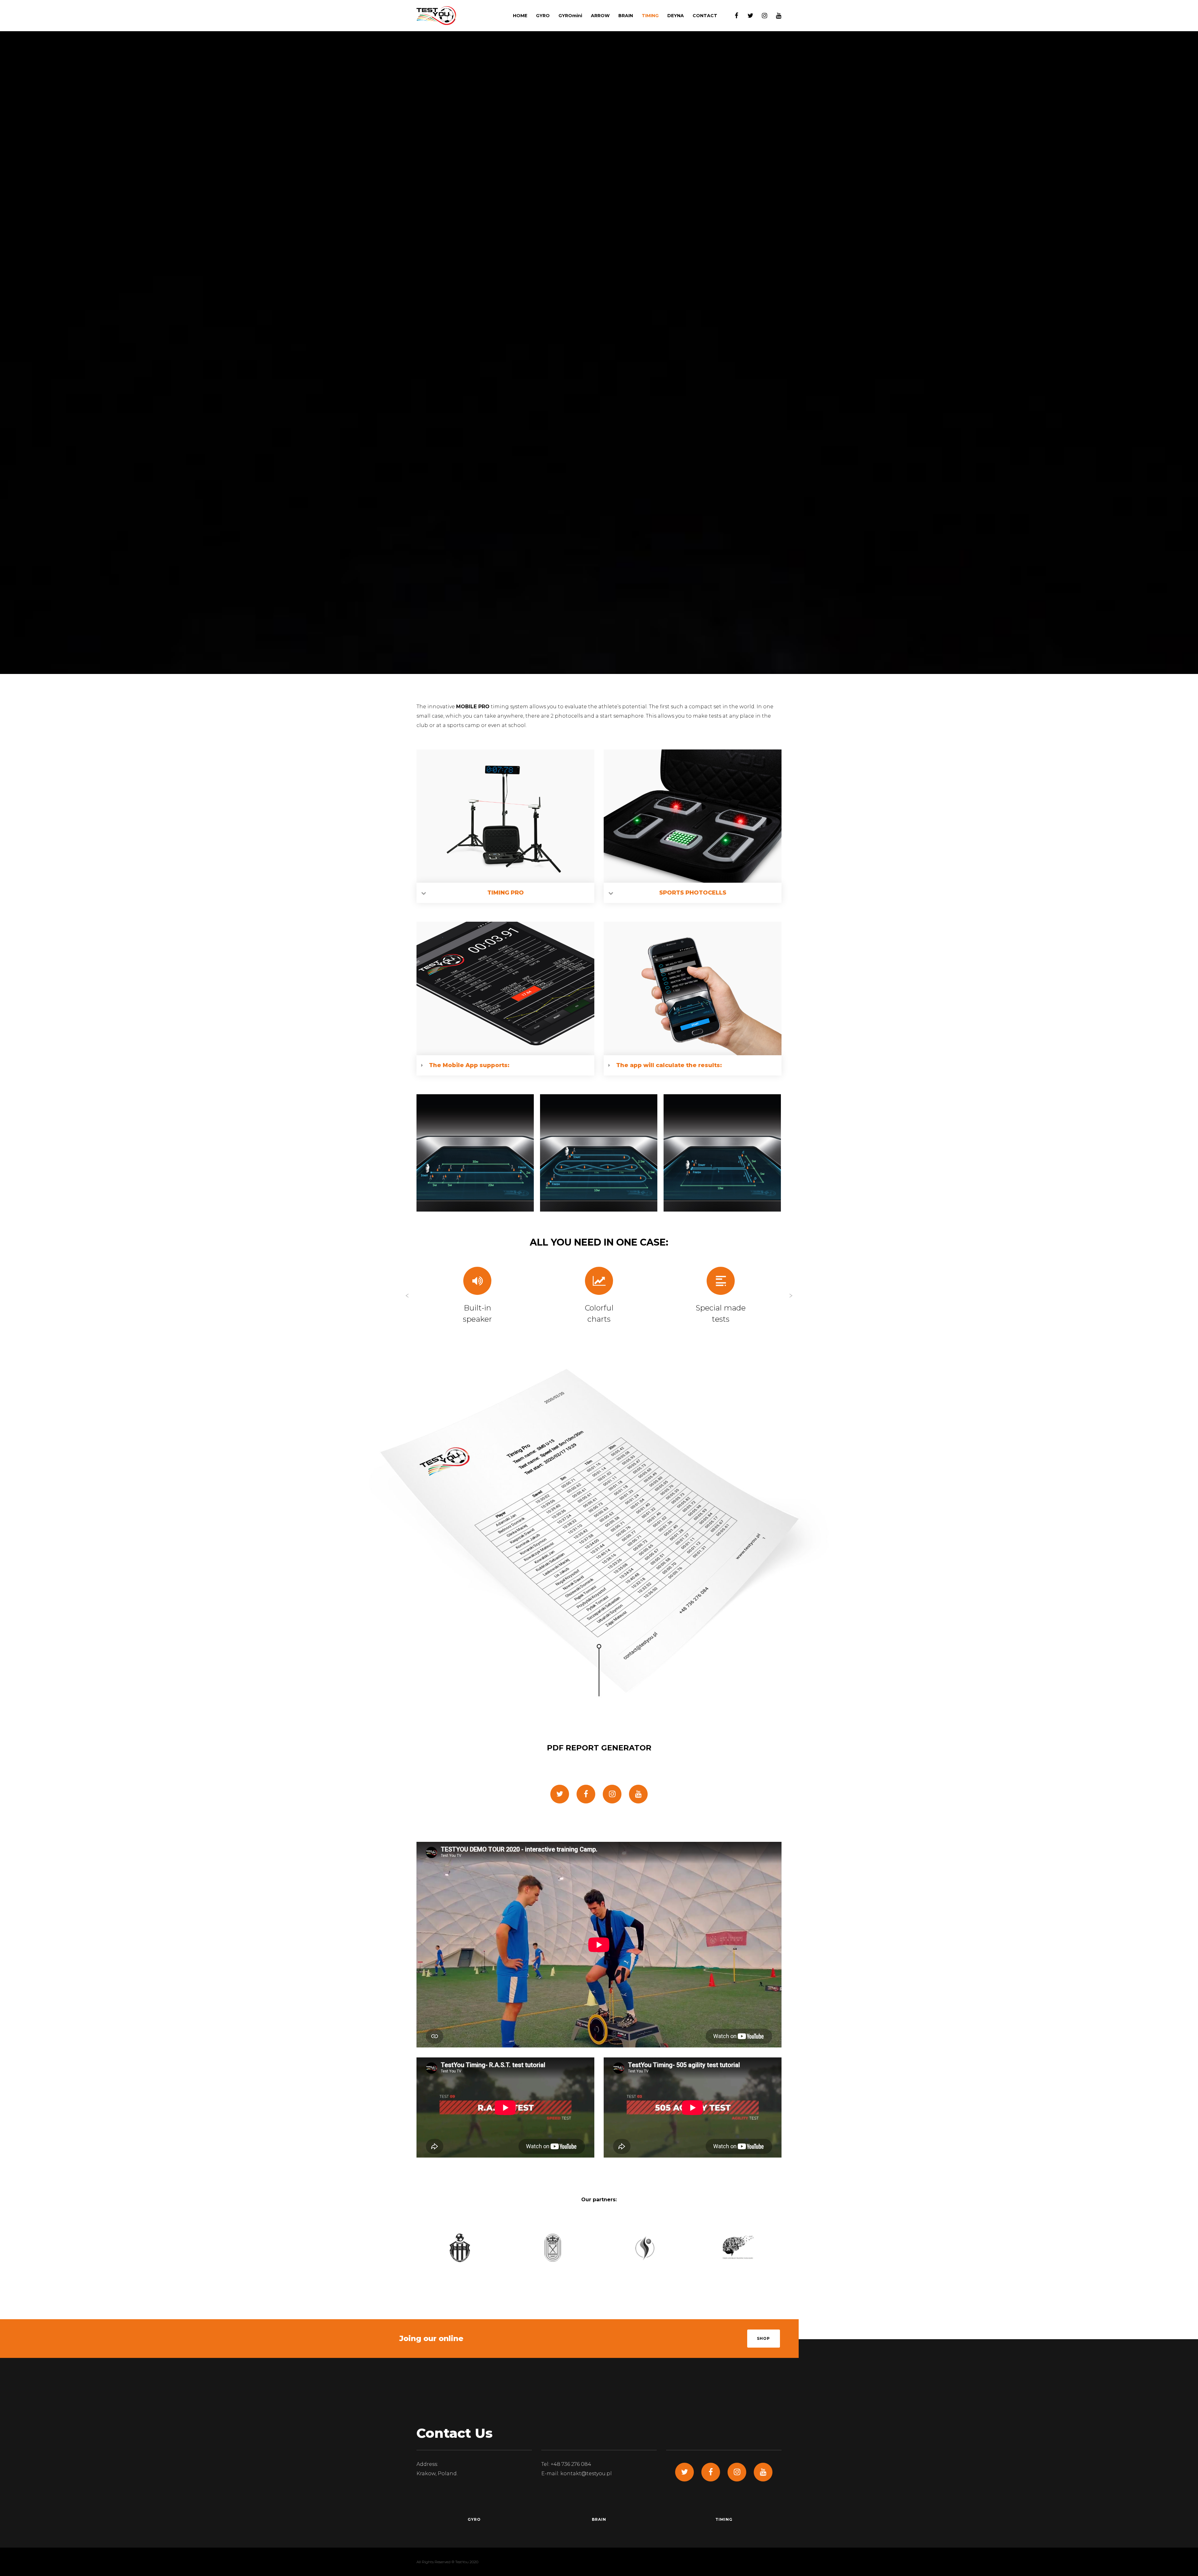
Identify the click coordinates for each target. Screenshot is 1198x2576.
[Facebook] (732, 16)
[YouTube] (774, 16)
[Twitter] (746, 16)
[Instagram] (760, 16)
